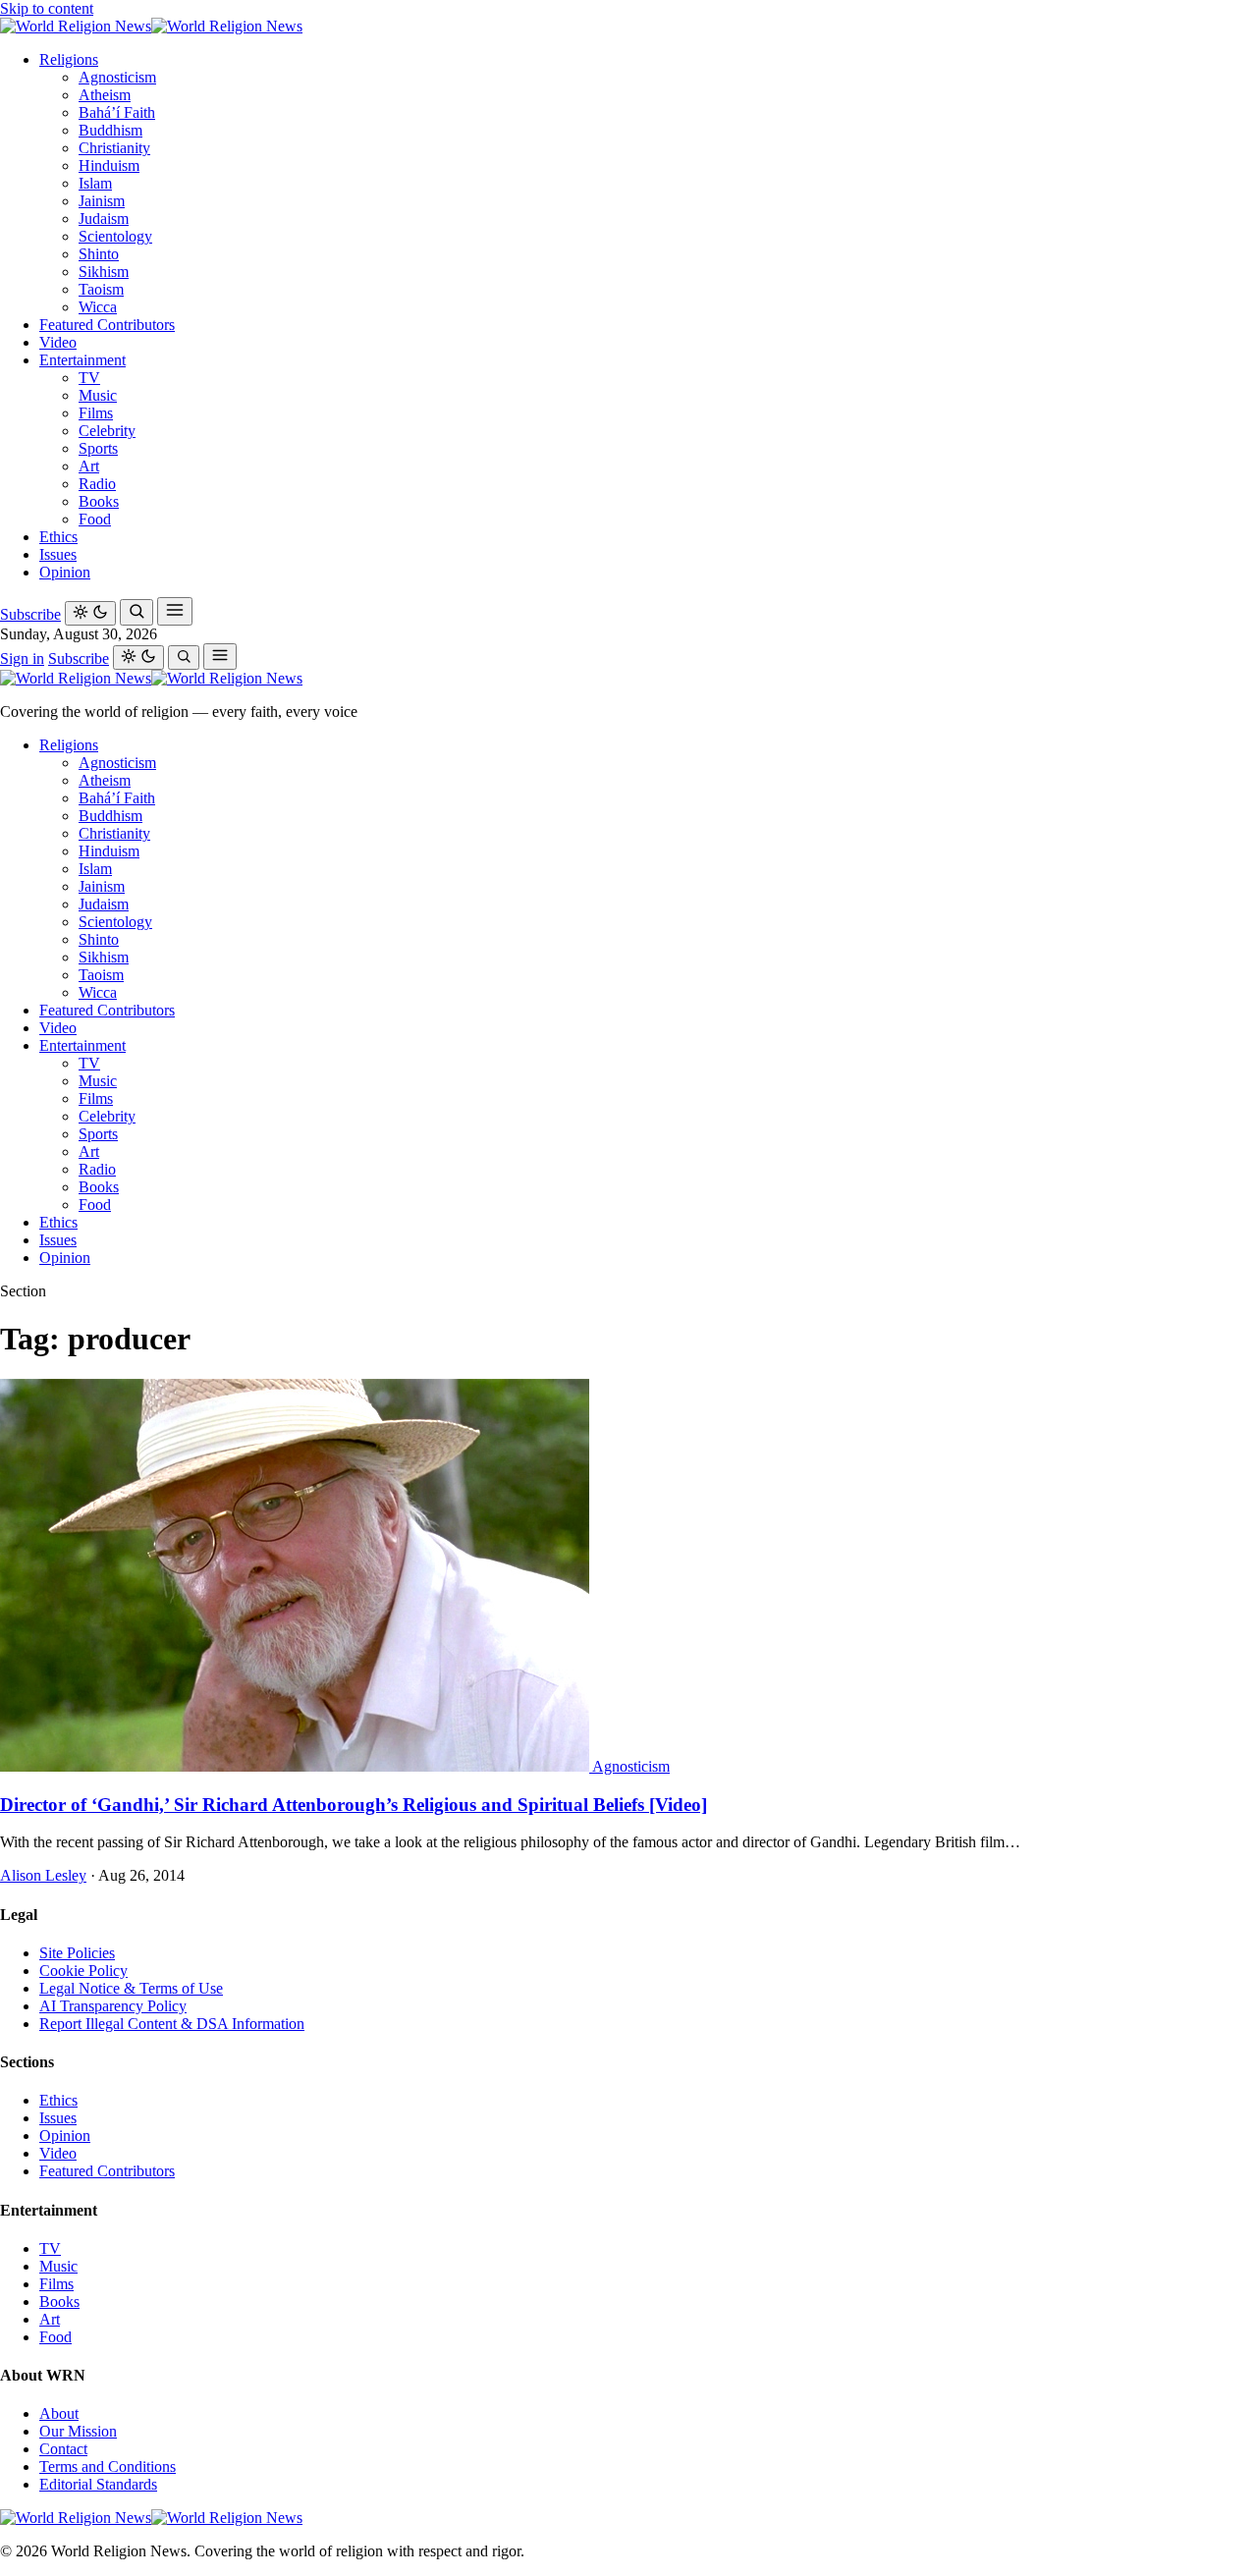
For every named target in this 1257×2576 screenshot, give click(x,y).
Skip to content (47, 8)
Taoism (101, 289)
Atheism (105, 95)
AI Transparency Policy (113, 2006)
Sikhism (104, 272)
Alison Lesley (43, 1875)
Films (96, 413)
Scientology (115, 236)
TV (89, 378)
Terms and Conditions (108, 2466)
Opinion (65, 572)
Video (58, 342)
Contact (63, 2449)
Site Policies (77, 1953)
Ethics (58, 537)
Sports (98, 448)
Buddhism (110, 130)
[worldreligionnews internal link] (151, 26)
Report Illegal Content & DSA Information (172, 2024)
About (59, 2413)
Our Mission (78, 2431)
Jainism (102, 201)
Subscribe (30, 614)
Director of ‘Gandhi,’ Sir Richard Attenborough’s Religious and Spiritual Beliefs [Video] (354, 1805)
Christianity (114, 148)
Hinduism (109, 165)
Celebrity (107, 431)
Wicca (98, 307)
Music (98, 395)
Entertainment (82, 360)
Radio (97, 484)
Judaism (104, 219)
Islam (95, 183)
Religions (69, 59)
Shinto (99, 254)
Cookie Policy (83, 1971)
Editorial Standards (98, 2484)
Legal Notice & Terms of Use (131, 1988)
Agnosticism (117, 77)
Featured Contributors (107, 325)
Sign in (22, 658)
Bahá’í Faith (117, 112)
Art (89, 466)
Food (95, 519)
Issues (58, 554)
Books (99, 501)
